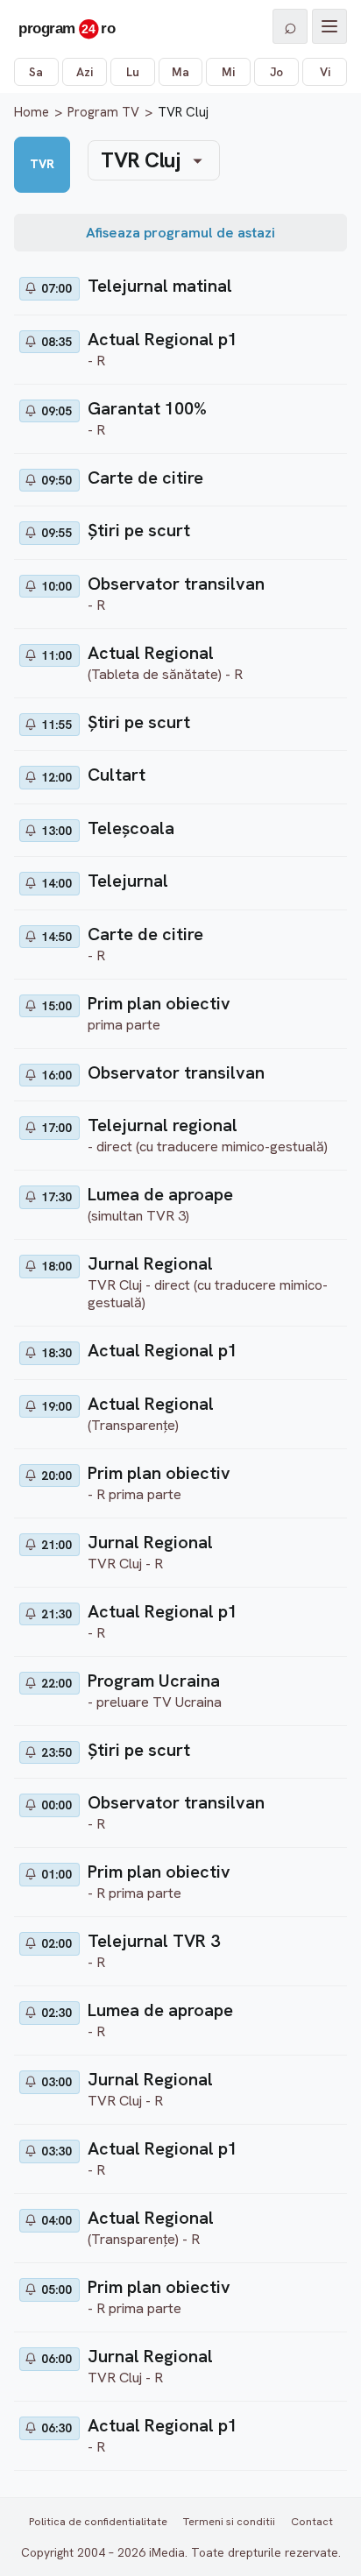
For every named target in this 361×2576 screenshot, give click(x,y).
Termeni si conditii (229, 2521)
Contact (312, 2521)
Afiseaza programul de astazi (180, 233)
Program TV (103, 112)
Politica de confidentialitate (98, 2521)
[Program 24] (67, 26)
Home (32, 112)
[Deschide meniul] (329, 26)
